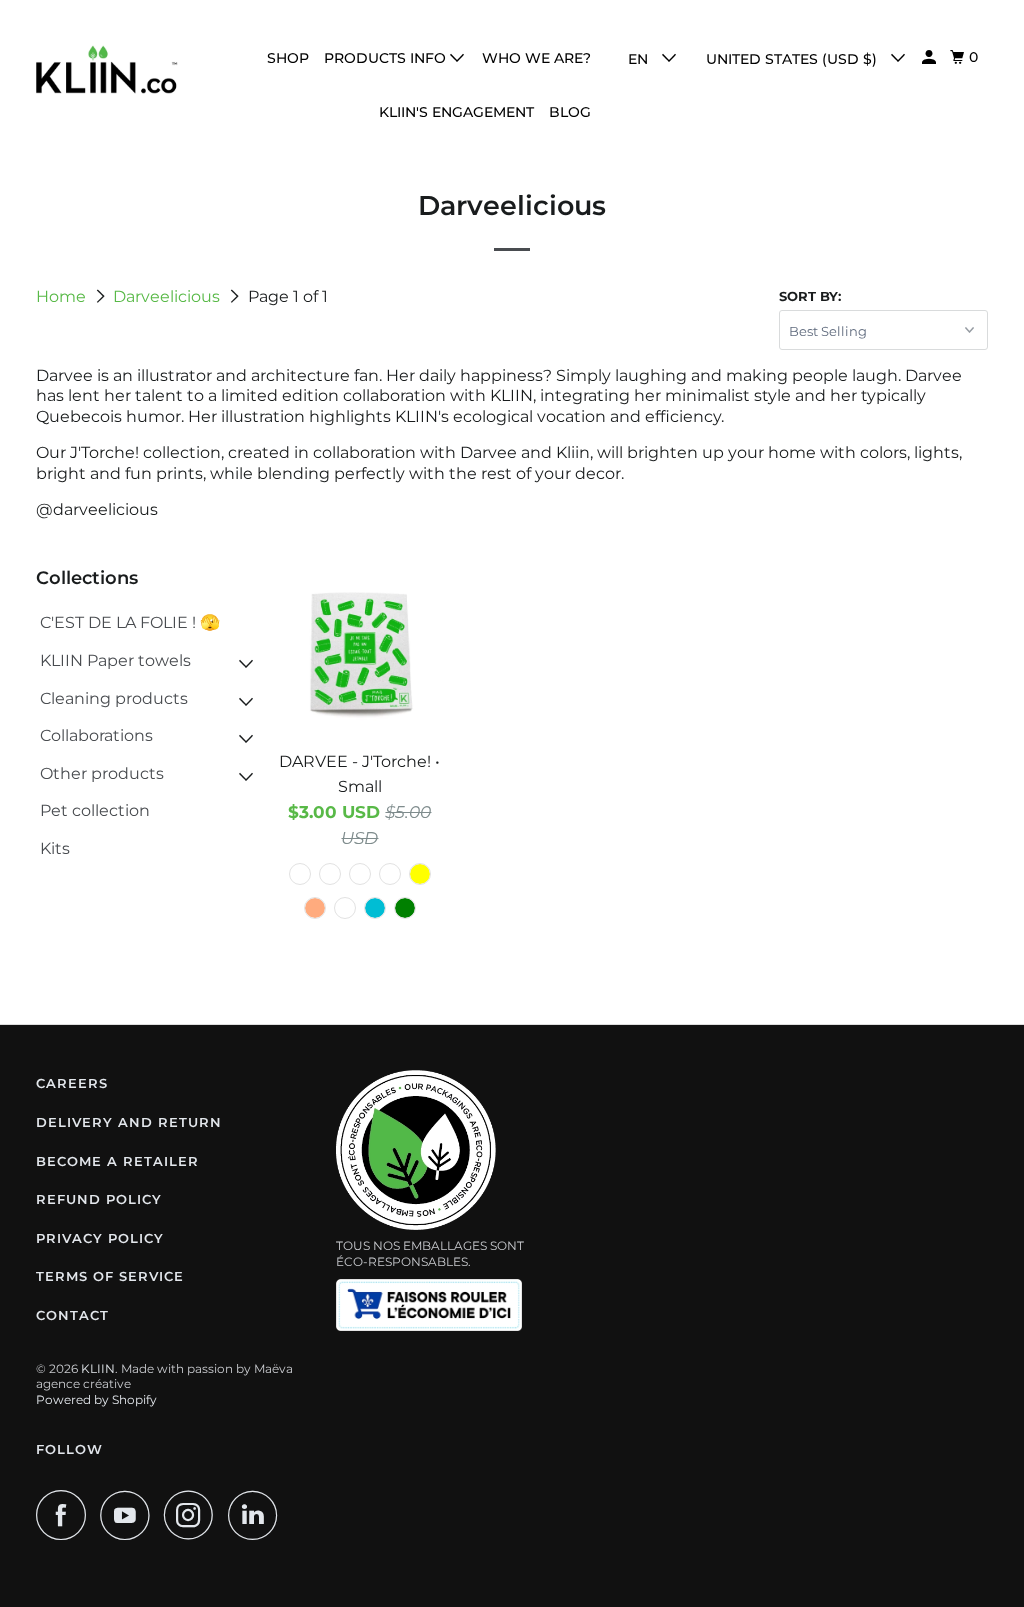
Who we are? (536, 58)
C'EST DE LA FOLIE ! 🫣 (130, 622)
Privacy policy (100, 1238)
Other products (102, 773)
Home (63, 296)
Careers (72, 1083)
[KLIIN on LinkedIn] (258, 1515)
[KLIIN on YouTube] (130, 1515)
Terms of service (110, 1276)
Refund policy (99, 1199)
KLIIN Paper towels (115, 660)
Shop (288, 58)
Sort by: (810, 296)
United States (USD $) (793, 59)
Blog (570, 112)
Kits (55, 848)
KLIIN (98, 1368)
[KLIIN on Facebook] (66, 1515)
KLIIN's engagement (456, 112)
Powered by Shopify (96, 1399)
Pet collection (95, 810)
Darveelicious (168, 296)
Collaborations (96, 735)
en (640, 59)
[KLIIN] (107, 70)
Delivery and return (129, 1122)
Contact (72, 1315)
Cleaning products (114, 698)
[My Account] (930, 57)
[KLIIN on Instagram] (194, 1515)
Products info (387, 58)
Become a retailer (117, 1161)
